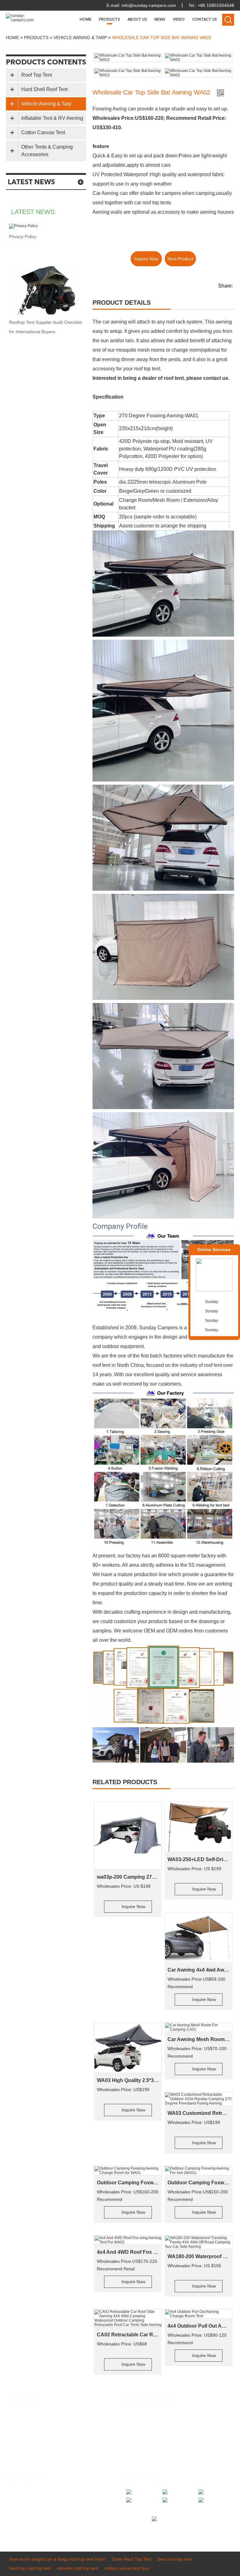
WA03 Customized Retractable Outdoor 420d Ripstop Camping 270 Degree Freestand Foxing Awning (199, 2113)
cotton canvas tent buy (127, 2568)
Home (86, 20)
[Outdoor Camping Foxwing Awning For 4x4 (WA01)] (199, 2171)
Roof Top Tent (37, 75)
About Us (137, 20)
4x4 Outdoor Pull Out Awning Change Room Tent (199, 2326)
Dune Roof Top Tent (132, 2559)
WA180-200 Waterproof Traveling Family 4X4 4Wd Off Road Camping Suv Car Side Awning (199, 2256)
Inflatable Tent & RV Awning (52, 118)
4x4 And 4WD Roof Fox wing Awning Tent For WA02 (128, 2252)
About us (138, 2423)
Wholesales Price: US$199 (123, 2090)
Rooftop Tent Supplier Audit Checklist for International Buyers (45, 327)
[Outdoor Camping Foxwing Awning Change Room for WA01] (128, 2171)
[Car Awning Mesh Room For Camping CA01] (199, 2027)
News (160, 20)
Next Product (180, 259)
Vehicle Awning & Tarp (80, 38)
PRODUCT (24, 2401)
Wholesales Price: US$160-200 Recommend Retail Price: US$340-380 (128, 2196)
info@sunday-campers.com (149, 5)
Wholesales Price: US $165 (194, 2266)
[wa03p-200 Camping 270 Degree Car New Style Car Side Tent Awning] (128, 1836)
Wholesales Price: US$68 (122, 2344)
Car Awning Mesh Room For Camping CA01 (199, 2039)
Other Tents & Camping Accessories (47, 151)
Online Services (214, 1250)
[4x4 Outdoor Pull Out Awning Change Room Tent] (199, 2314)
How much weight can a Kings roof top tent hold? (57, 2559)
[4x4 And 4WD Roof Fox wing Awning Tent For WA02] (128, 2240)
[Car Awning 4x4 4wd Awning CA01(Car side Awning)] (199, 1937)
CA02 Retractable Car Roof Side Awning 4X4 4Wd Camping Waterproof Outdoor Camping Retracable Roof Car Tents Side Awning (128, 2335)
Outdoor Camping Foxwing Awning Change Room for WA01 (128, 2183)
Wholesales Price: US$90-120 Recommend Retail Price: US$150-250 (197, 2339)
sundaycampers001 (41, 2521)
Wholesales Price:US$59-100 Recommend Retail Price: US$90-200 (196, 1983)
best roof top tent (175, 2559)
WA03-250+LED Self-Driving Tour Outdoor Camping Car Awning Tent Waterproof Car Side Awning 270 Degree (199, 1859)
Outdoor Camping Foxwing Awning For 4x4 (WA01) (199, 2183)
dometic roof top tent (78, 2568)
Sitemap (138, 2451)
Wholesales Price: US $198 (124, 1886)
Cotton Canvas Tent (43, 132)
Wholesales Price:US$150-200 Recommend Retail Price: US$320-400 (198, 2196)
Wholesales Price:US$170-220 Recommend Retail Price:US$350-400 (127, 2266)
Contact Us (205, 20)
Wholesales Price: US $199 (194, 1869)
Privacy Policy (23, 237)
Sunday (212, 1302)
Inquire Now (146, 259)
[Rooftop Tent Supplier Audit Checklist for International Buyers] (46, 290)
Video (179, 20)
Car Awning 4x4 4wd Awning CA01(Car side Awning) (199, 1970)
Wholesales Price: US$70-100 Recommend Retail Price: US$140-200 (197, 2053)
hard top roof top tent (30, 2568)
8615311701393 (72, 2511)
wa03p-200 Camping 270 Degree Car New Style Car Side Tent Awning (128, 1877)
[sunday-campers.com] (20, 18)
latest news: (34, 212)
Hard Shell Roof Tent (44, 89)
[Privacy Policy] (46, 226)
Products (110, 20)
